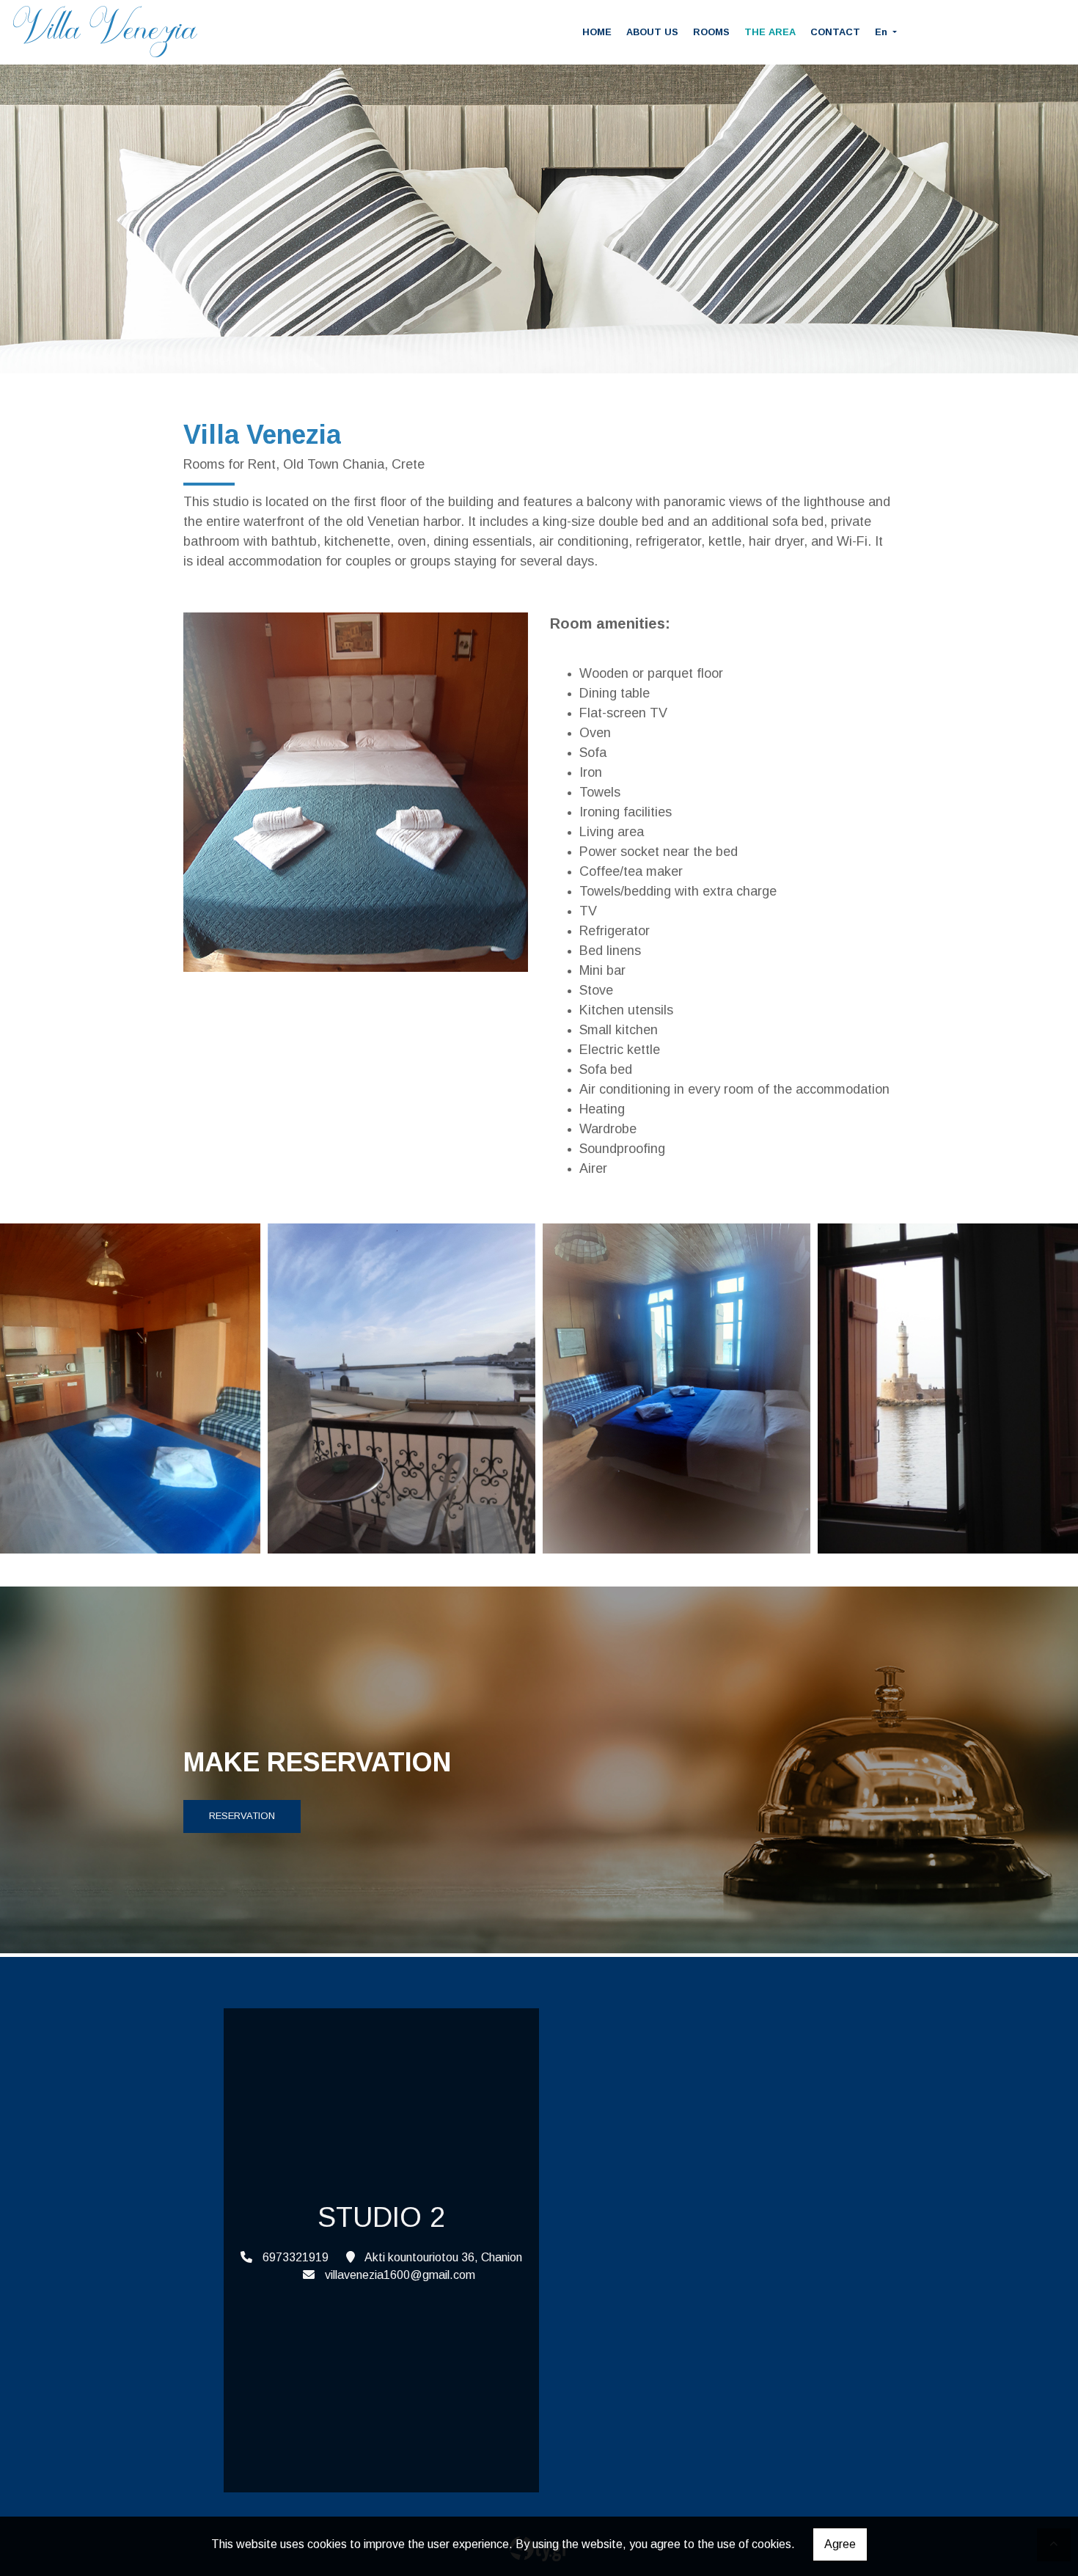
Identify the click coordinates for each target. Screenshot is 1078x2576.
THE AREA (770, 32)
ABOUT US (652, 32)
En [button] (883, 32)
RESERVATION (242, 1816)
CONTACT (835, 32)
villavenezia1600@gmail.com (400, 2275)
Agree (840, 2544)
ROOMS (711, 32)
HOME (597, 32)
